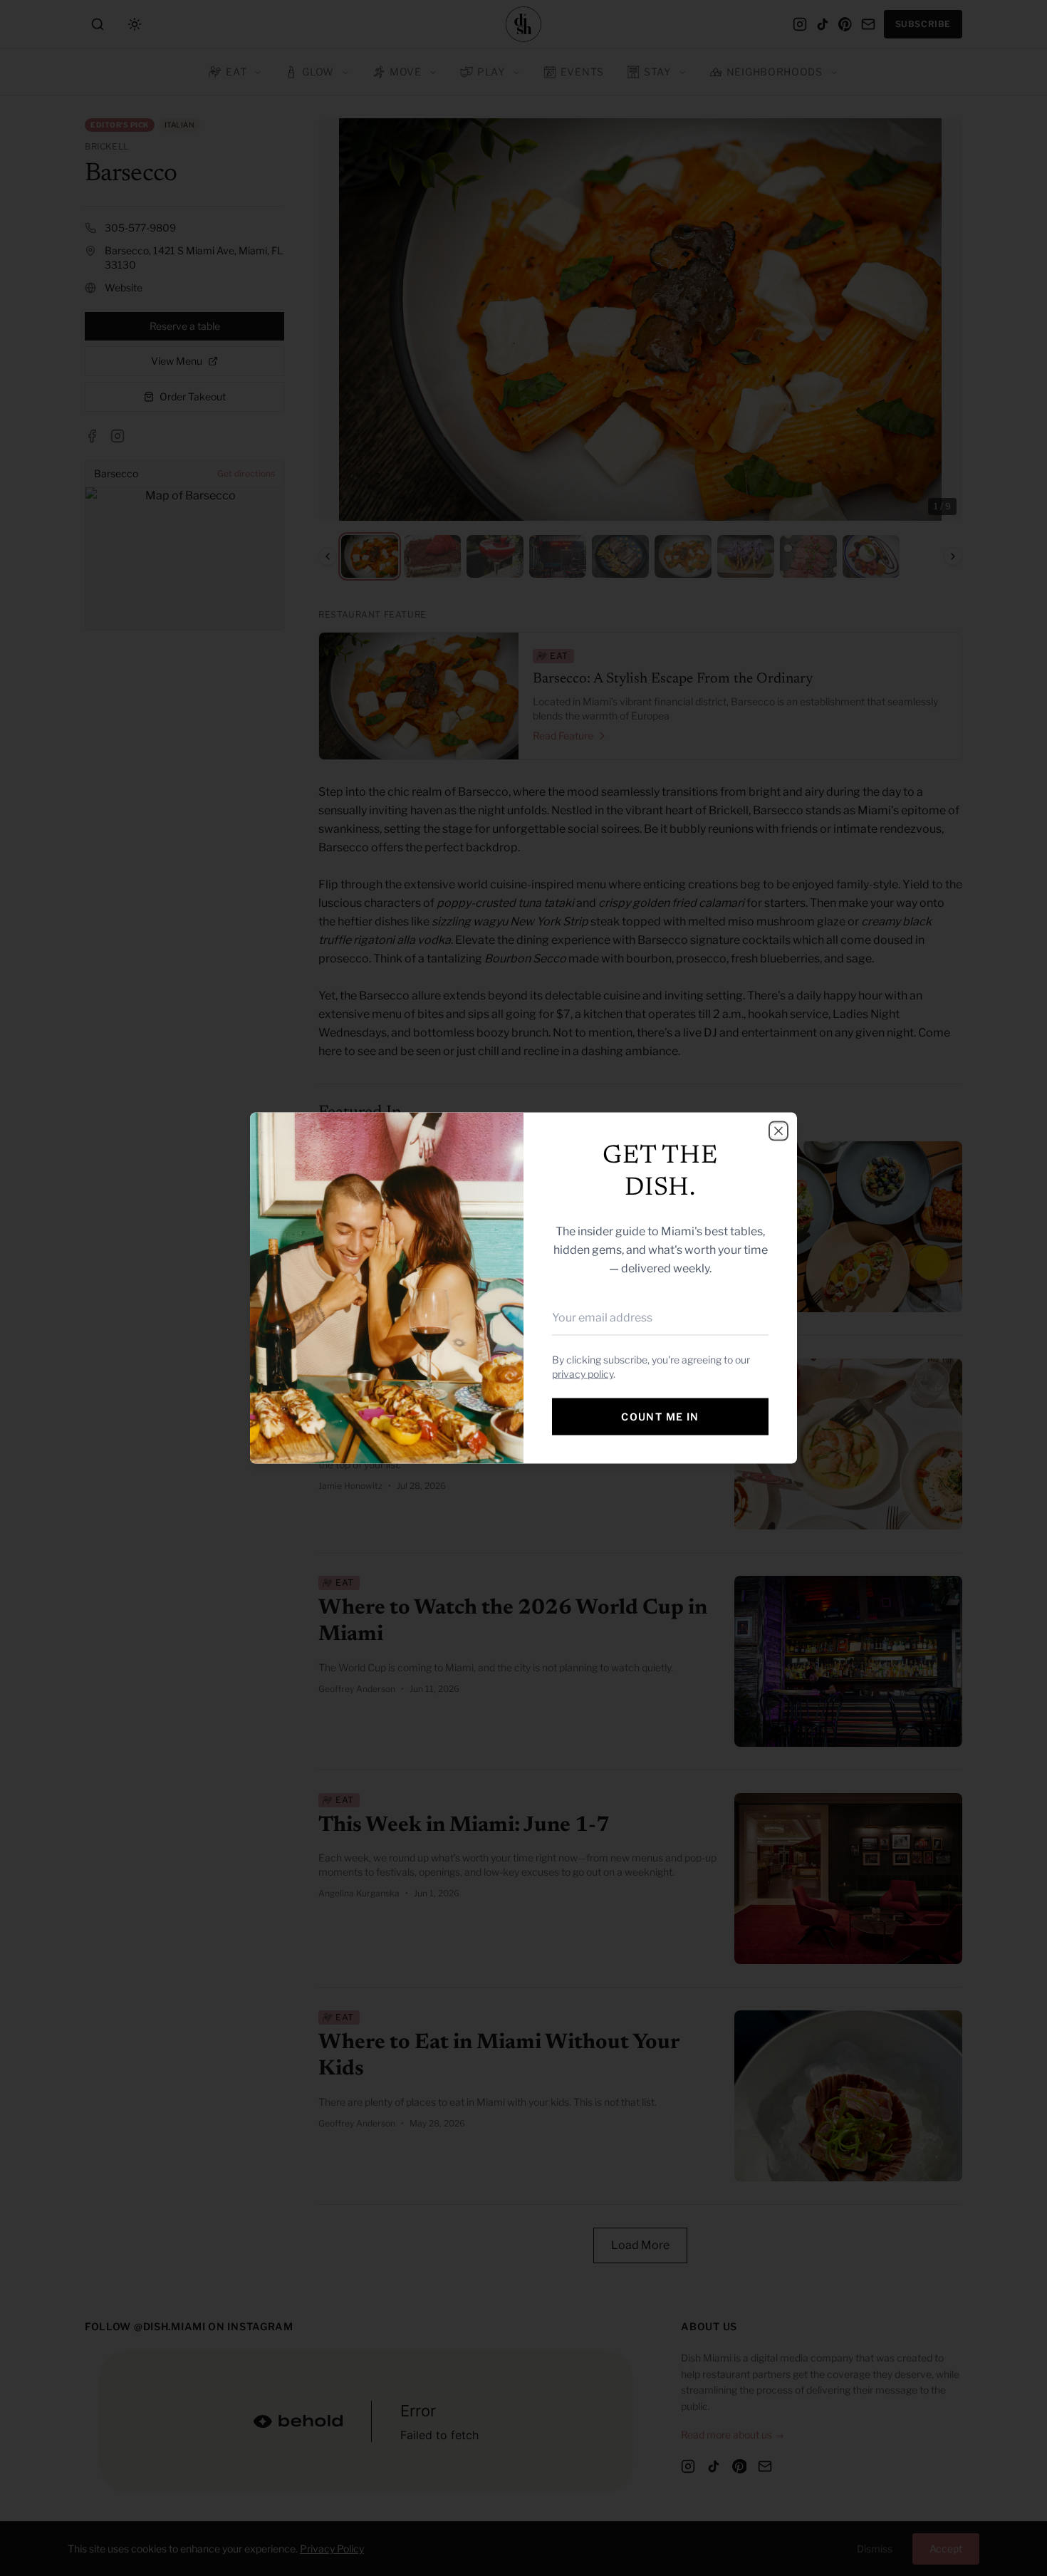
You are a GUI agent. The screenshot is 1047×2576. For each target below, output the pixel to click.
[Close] (778, 1131)
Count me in (660, 1417)
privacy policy (583, 1374)
